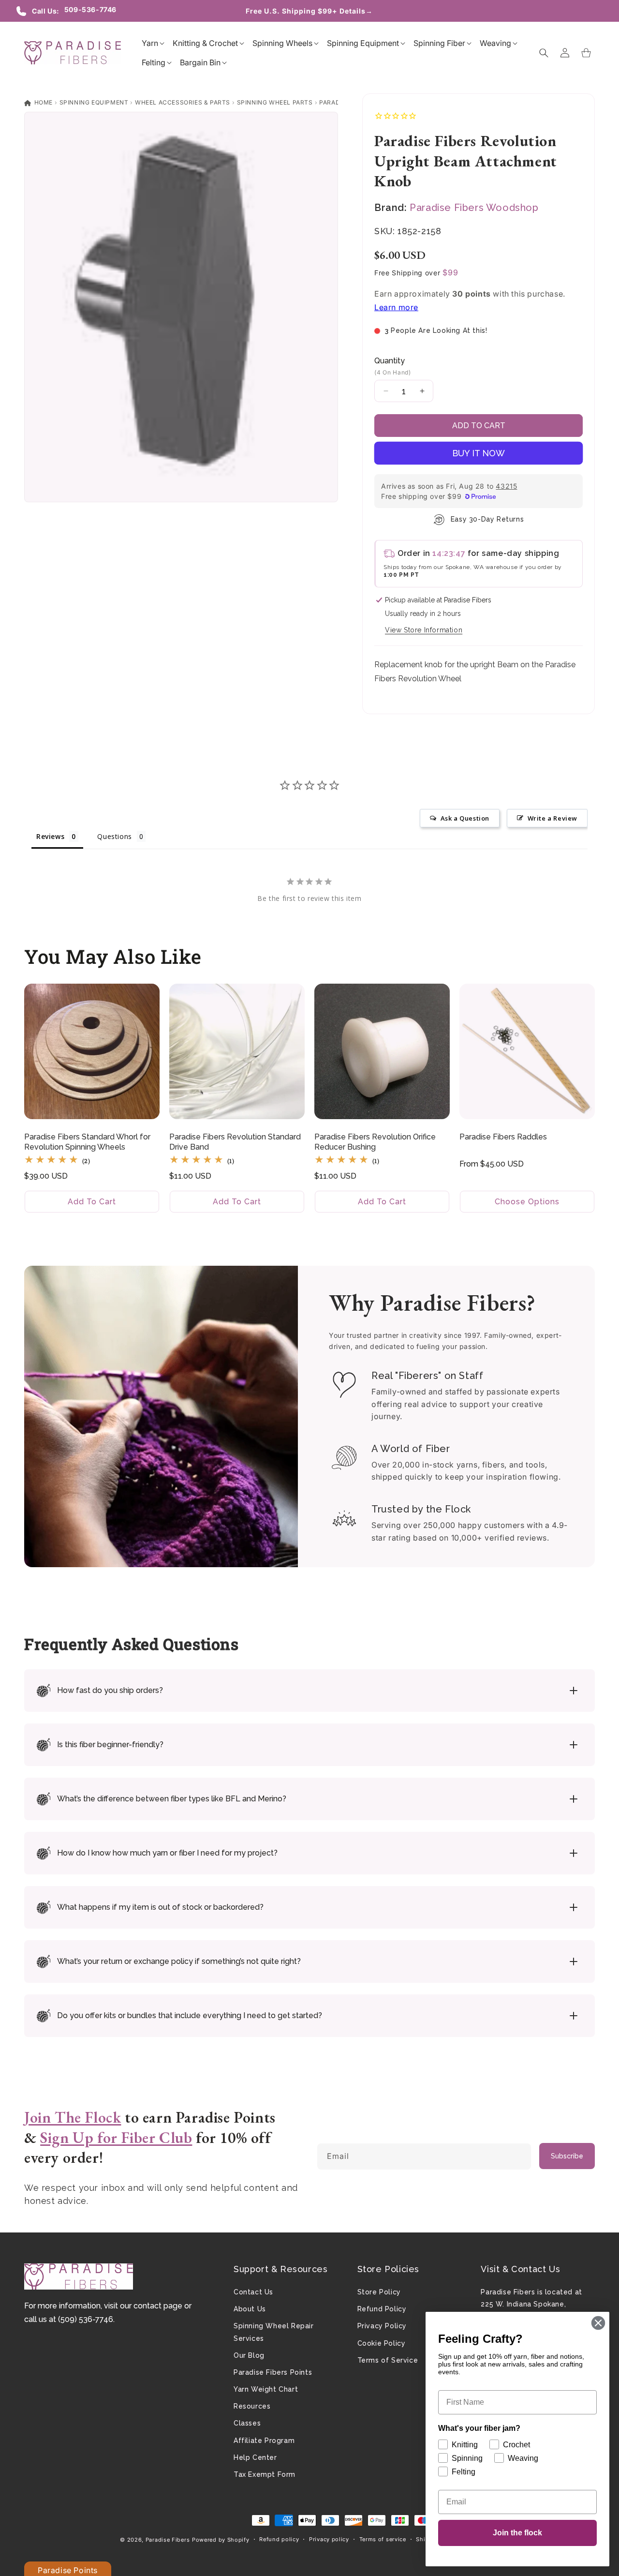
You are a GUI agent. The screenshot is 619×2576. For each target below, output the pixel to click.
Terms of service (383, 2539)
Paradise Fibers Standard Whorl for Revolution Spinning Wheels (87, 1142)
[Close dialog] (598, 2323)
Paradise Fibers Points (273, 2372)
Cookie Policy (382, 2343)
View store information (424, 630)
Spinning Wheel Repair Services (274, 2332)
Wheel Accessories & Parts (183, 102)
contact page (158, 2306)
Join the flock (517, 2533)
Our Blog (249, 2355)
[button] (150, 43)
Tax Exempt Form (265, 2474)
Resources (252, 2406)
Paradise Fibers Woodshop (474, 208)
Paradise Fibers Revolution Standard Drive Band (235, 1142)
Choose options (527, 1202)
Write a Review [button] (553, 818)
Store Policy (379, 2292)
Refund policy (279, 2539)
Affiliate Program (264, 2441)
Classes (247, 2423)
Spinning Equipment (94, 102)
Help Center (255, 2457)
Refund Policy (382, 2309)
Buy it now (479, 453)
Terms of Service (388, 2360)
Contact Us (253, 2292)
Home (43, 102)
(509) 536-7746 (86, 2319)
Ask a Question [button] (465, 818)
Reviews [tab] (50, 836)
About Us (250, 2309)
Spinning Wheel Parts (275, 102)
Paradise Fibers (168, 2540)
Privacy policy (329, 2539)
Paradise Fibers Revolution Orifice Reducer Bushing (375, 1142)
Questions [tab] (114, 836)
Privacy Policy (382, 2326)
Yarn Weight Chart (266, 2389)
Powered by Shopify (221, 2540)
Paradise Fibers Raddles (503, 1137)
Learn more (396, 307)
